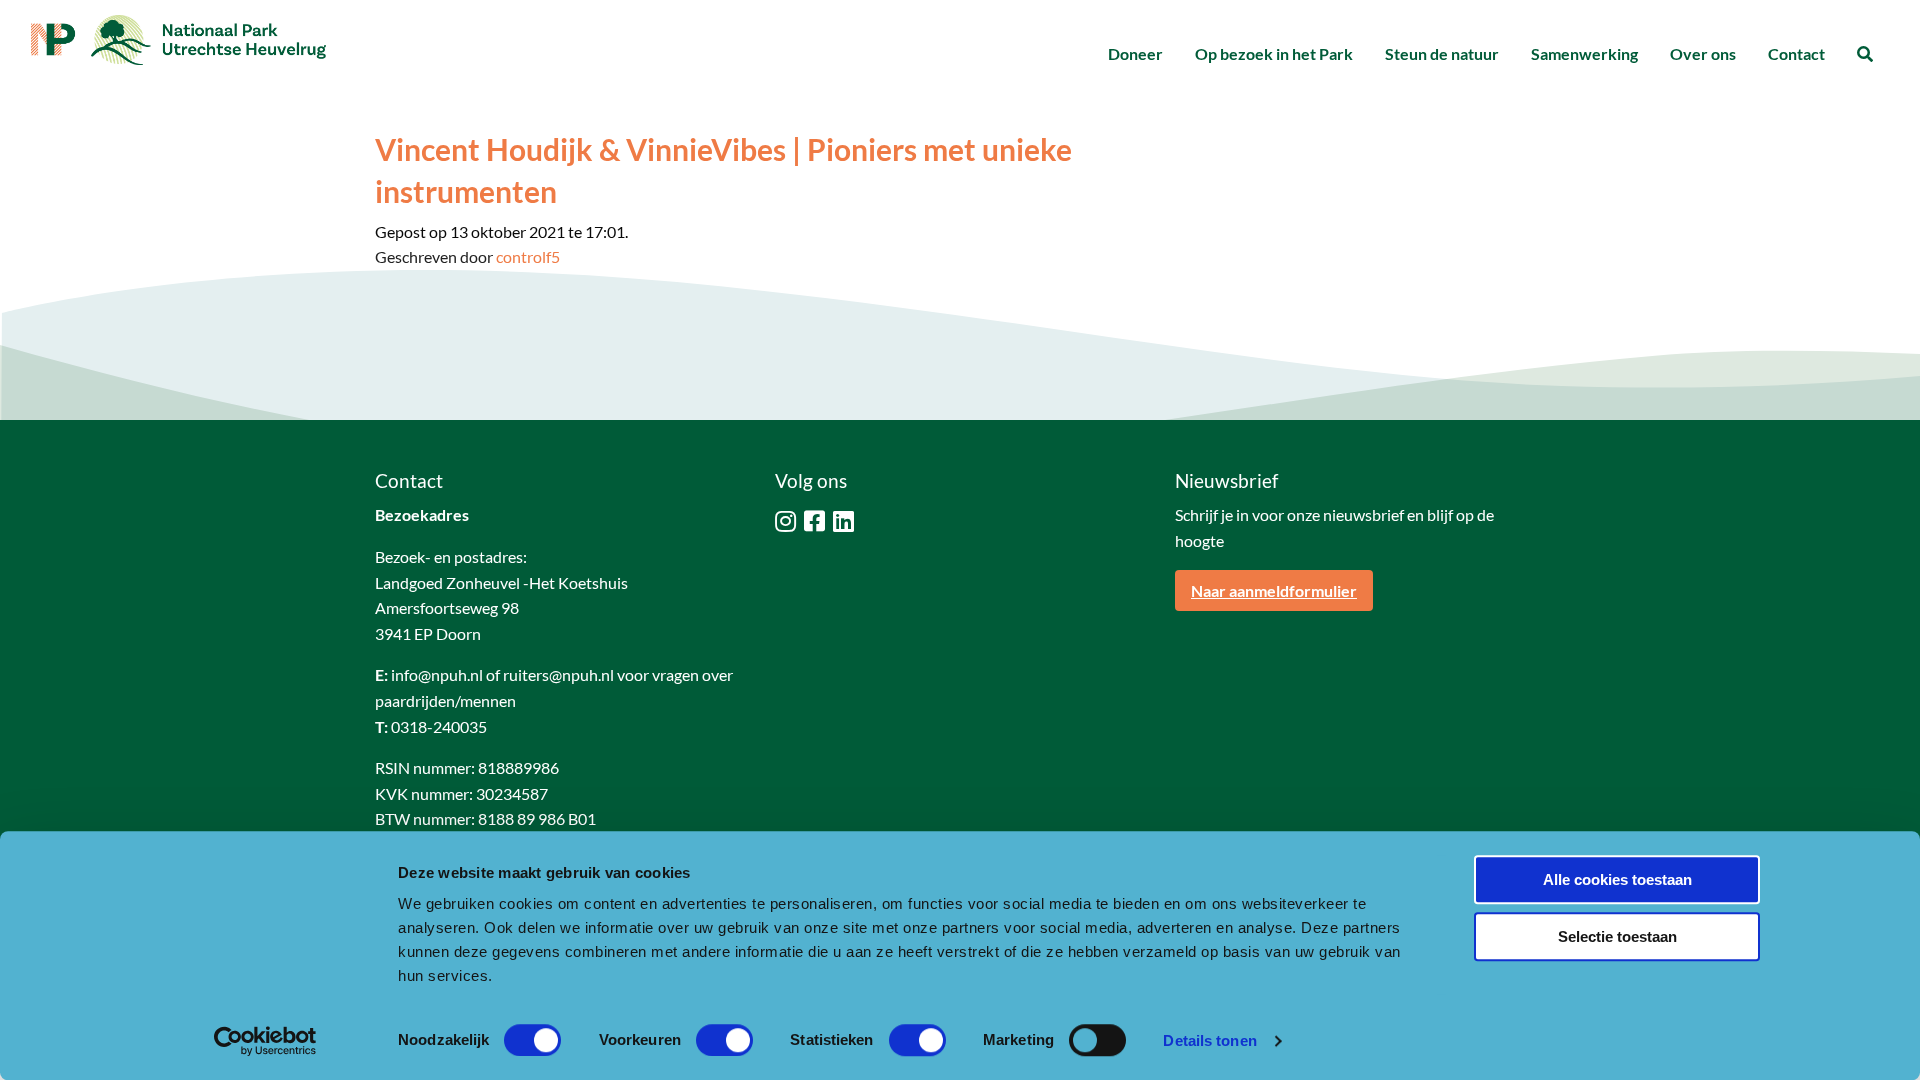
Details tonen (1209, 1040)
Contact (1796, 53)
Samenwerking (1584, 53)
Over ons (1703, 53)
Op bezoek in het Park (1274, 53)
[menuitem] (1135, 54)
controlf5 (528, 256)
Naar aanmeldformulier (1274, 590)
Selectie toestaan (1617, 936)
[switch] (724, 1040)
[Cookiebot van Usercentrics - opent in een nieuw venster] (265, 1041)
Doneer (1135, 53)
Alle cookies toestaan (1617, 879)
